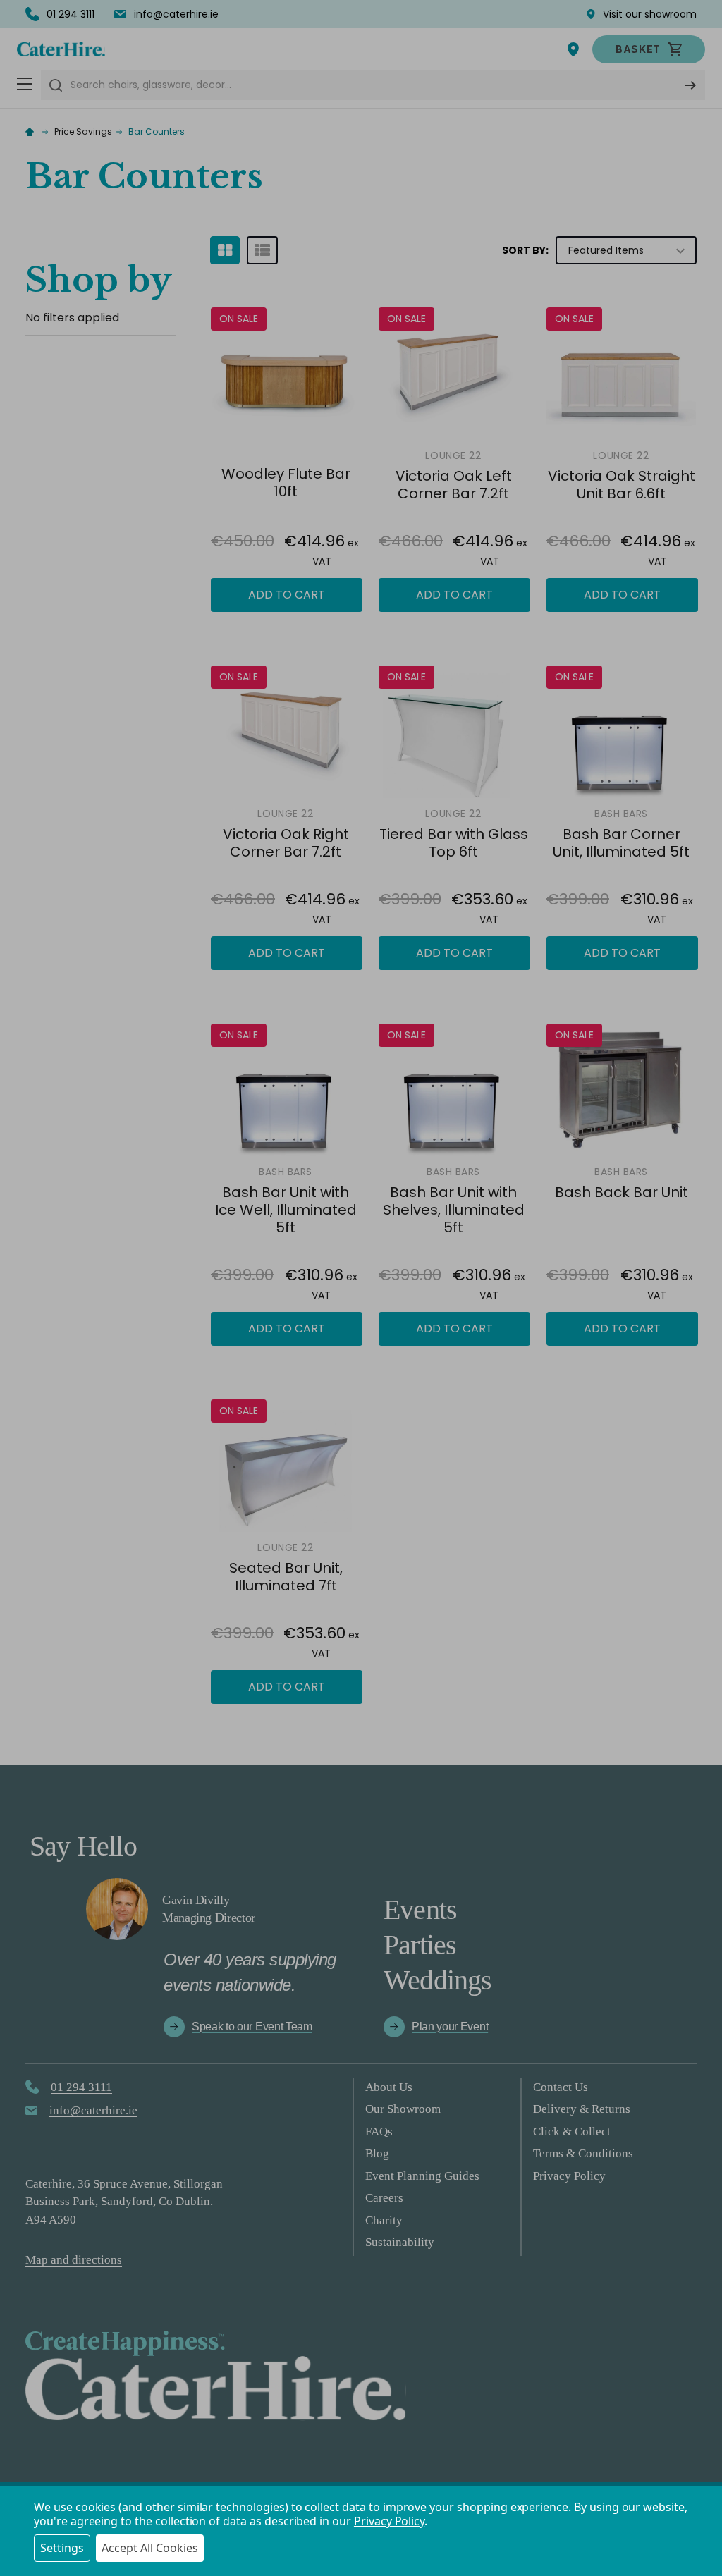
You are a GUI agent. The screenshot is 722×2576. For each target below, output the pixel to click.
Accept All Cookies (150, 2548)
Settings (62, 2548)
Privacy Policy (389, 2521)
